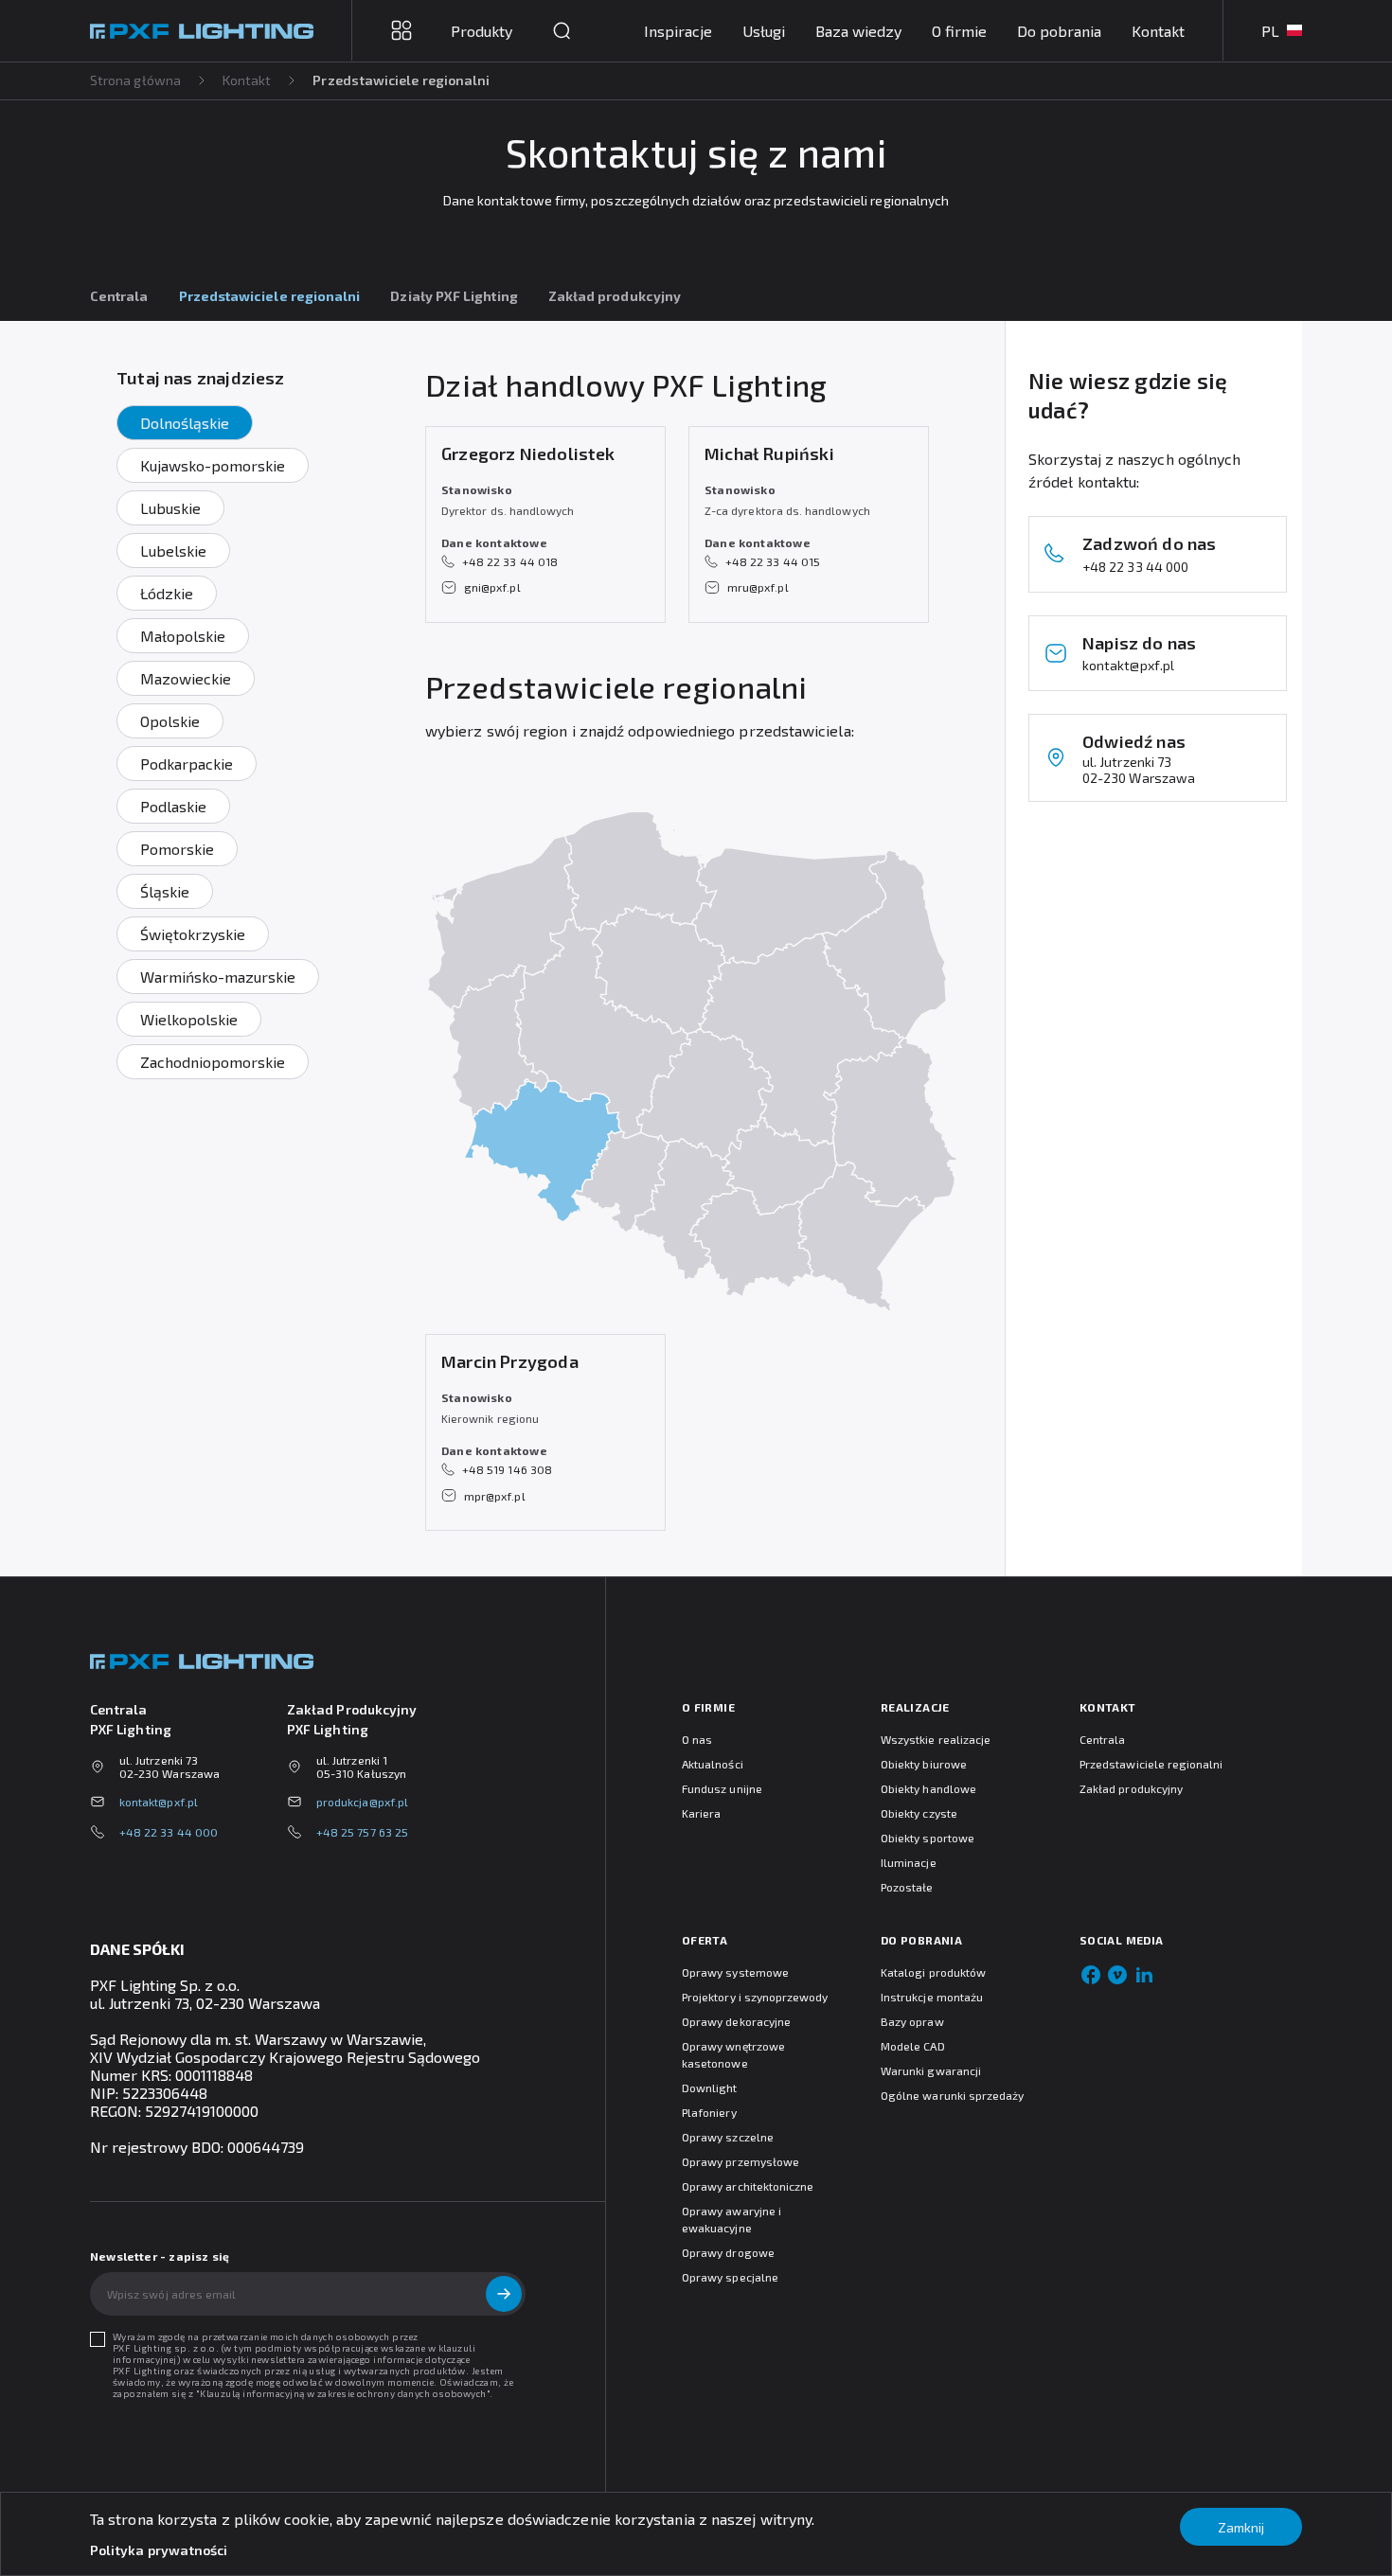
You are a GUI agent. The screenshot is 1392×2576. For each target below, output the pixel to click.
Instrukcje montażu (932, 1997)
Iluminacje (909, 1862)
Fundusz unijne (722, 1788)
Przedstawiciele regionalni (1151, 1764)
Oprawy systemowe (735, 1972)
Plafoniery (709, 2112)
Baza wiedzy (858, 31)
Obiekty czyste (919, 1813)
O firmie (959, 31)
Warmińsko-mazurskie (218, 977)
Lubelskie (173, 551)
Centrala (119, 296)
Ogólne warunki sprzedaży (952, 2095)
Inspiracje (678, 31)
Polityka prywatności (159, 2550)
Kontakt (1158, 31)
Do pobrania (1059, 31)
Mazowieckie (186, 678)
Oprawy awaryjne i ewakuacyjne (732, 2219)
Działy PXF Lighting (454, 296)
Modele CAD (913, 2046)
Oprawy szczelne (728, 2137)
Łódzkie (167, 593)
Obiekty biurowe (924, 1764)
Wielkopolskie (189, 1019)
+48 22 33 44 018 (510, 561)
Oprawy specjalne (730, 2277)
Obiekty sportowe (928, 1838)
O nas (697, 1739)
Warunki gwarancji (931, 2070)
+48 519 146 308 (507, 1469)
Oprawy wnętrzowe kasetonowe (733, 2054)
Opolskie (170, 721)
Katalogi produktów (933, 1972)
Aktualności (713, 1764)
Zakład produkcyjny (615, 296)
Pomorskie (177, 849)
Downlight (710, 2087)
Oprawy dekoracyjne (736, 2021)
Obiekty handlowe (928, 1788)
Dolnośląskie (185, 423)
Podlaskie (173, 806)
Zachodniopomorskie (213, 1062)
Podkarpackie (187, 764)
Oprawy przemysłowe (741, 2161)
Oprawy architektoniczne (748, 2186)
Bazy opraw (912, 2021)
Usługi (764, 31)
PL (1270, 31)
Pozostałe (907, 1887)
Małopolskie (183, 636)
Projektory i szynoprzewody (755, 1997)
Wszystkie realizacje (936, 1739)
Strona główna (135, 80)
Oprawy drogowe (728, 2252)
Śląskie (165, 891)
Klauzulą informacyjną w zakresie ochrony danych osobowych (343, 2393)
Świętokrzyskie (193, 934)
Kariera (701, 1813)
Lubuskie (170, 508)
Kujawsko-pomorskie (213, 465)
